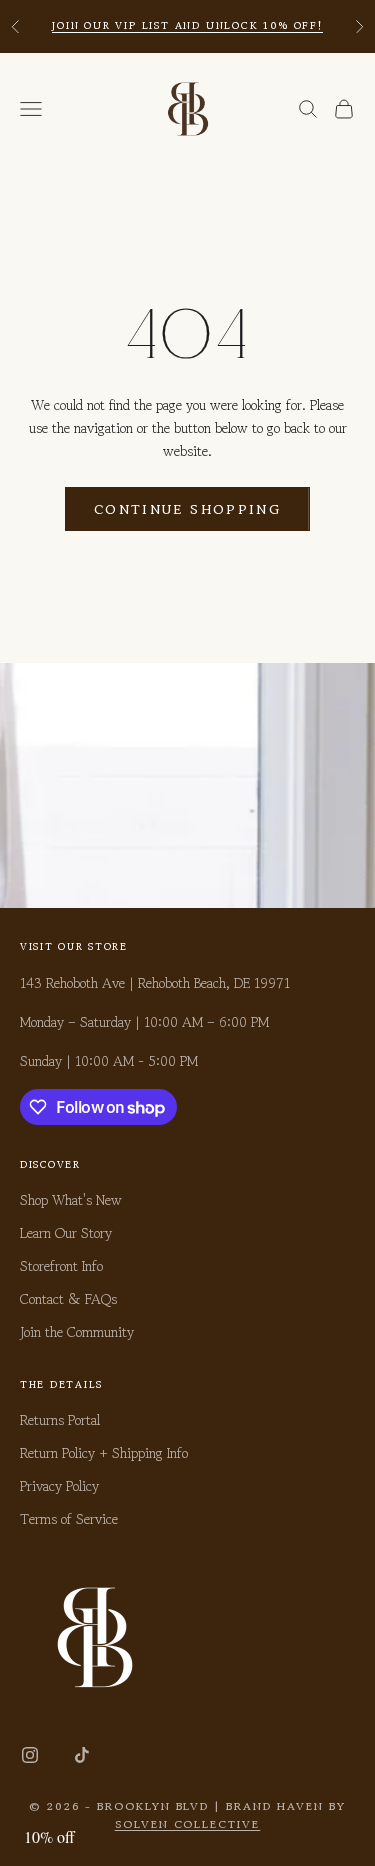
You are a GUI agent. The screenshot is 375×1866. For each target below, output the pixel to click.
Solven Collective (188, 1824)
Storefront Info (61, 1266)
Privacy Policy (59, 1486)
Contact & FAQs (68, 1299)
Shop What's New (71, 1200)
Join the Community (77, 1332)
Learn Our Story (66, 1233)
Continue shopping (187, 509)
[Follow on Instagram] (30, 1755)
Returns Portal (60, 1420)
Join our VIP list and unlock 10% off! (187, 25)
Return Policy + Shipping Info (104, 1453)
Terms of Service (69, 1519)
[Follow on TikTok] (82, 1755)
